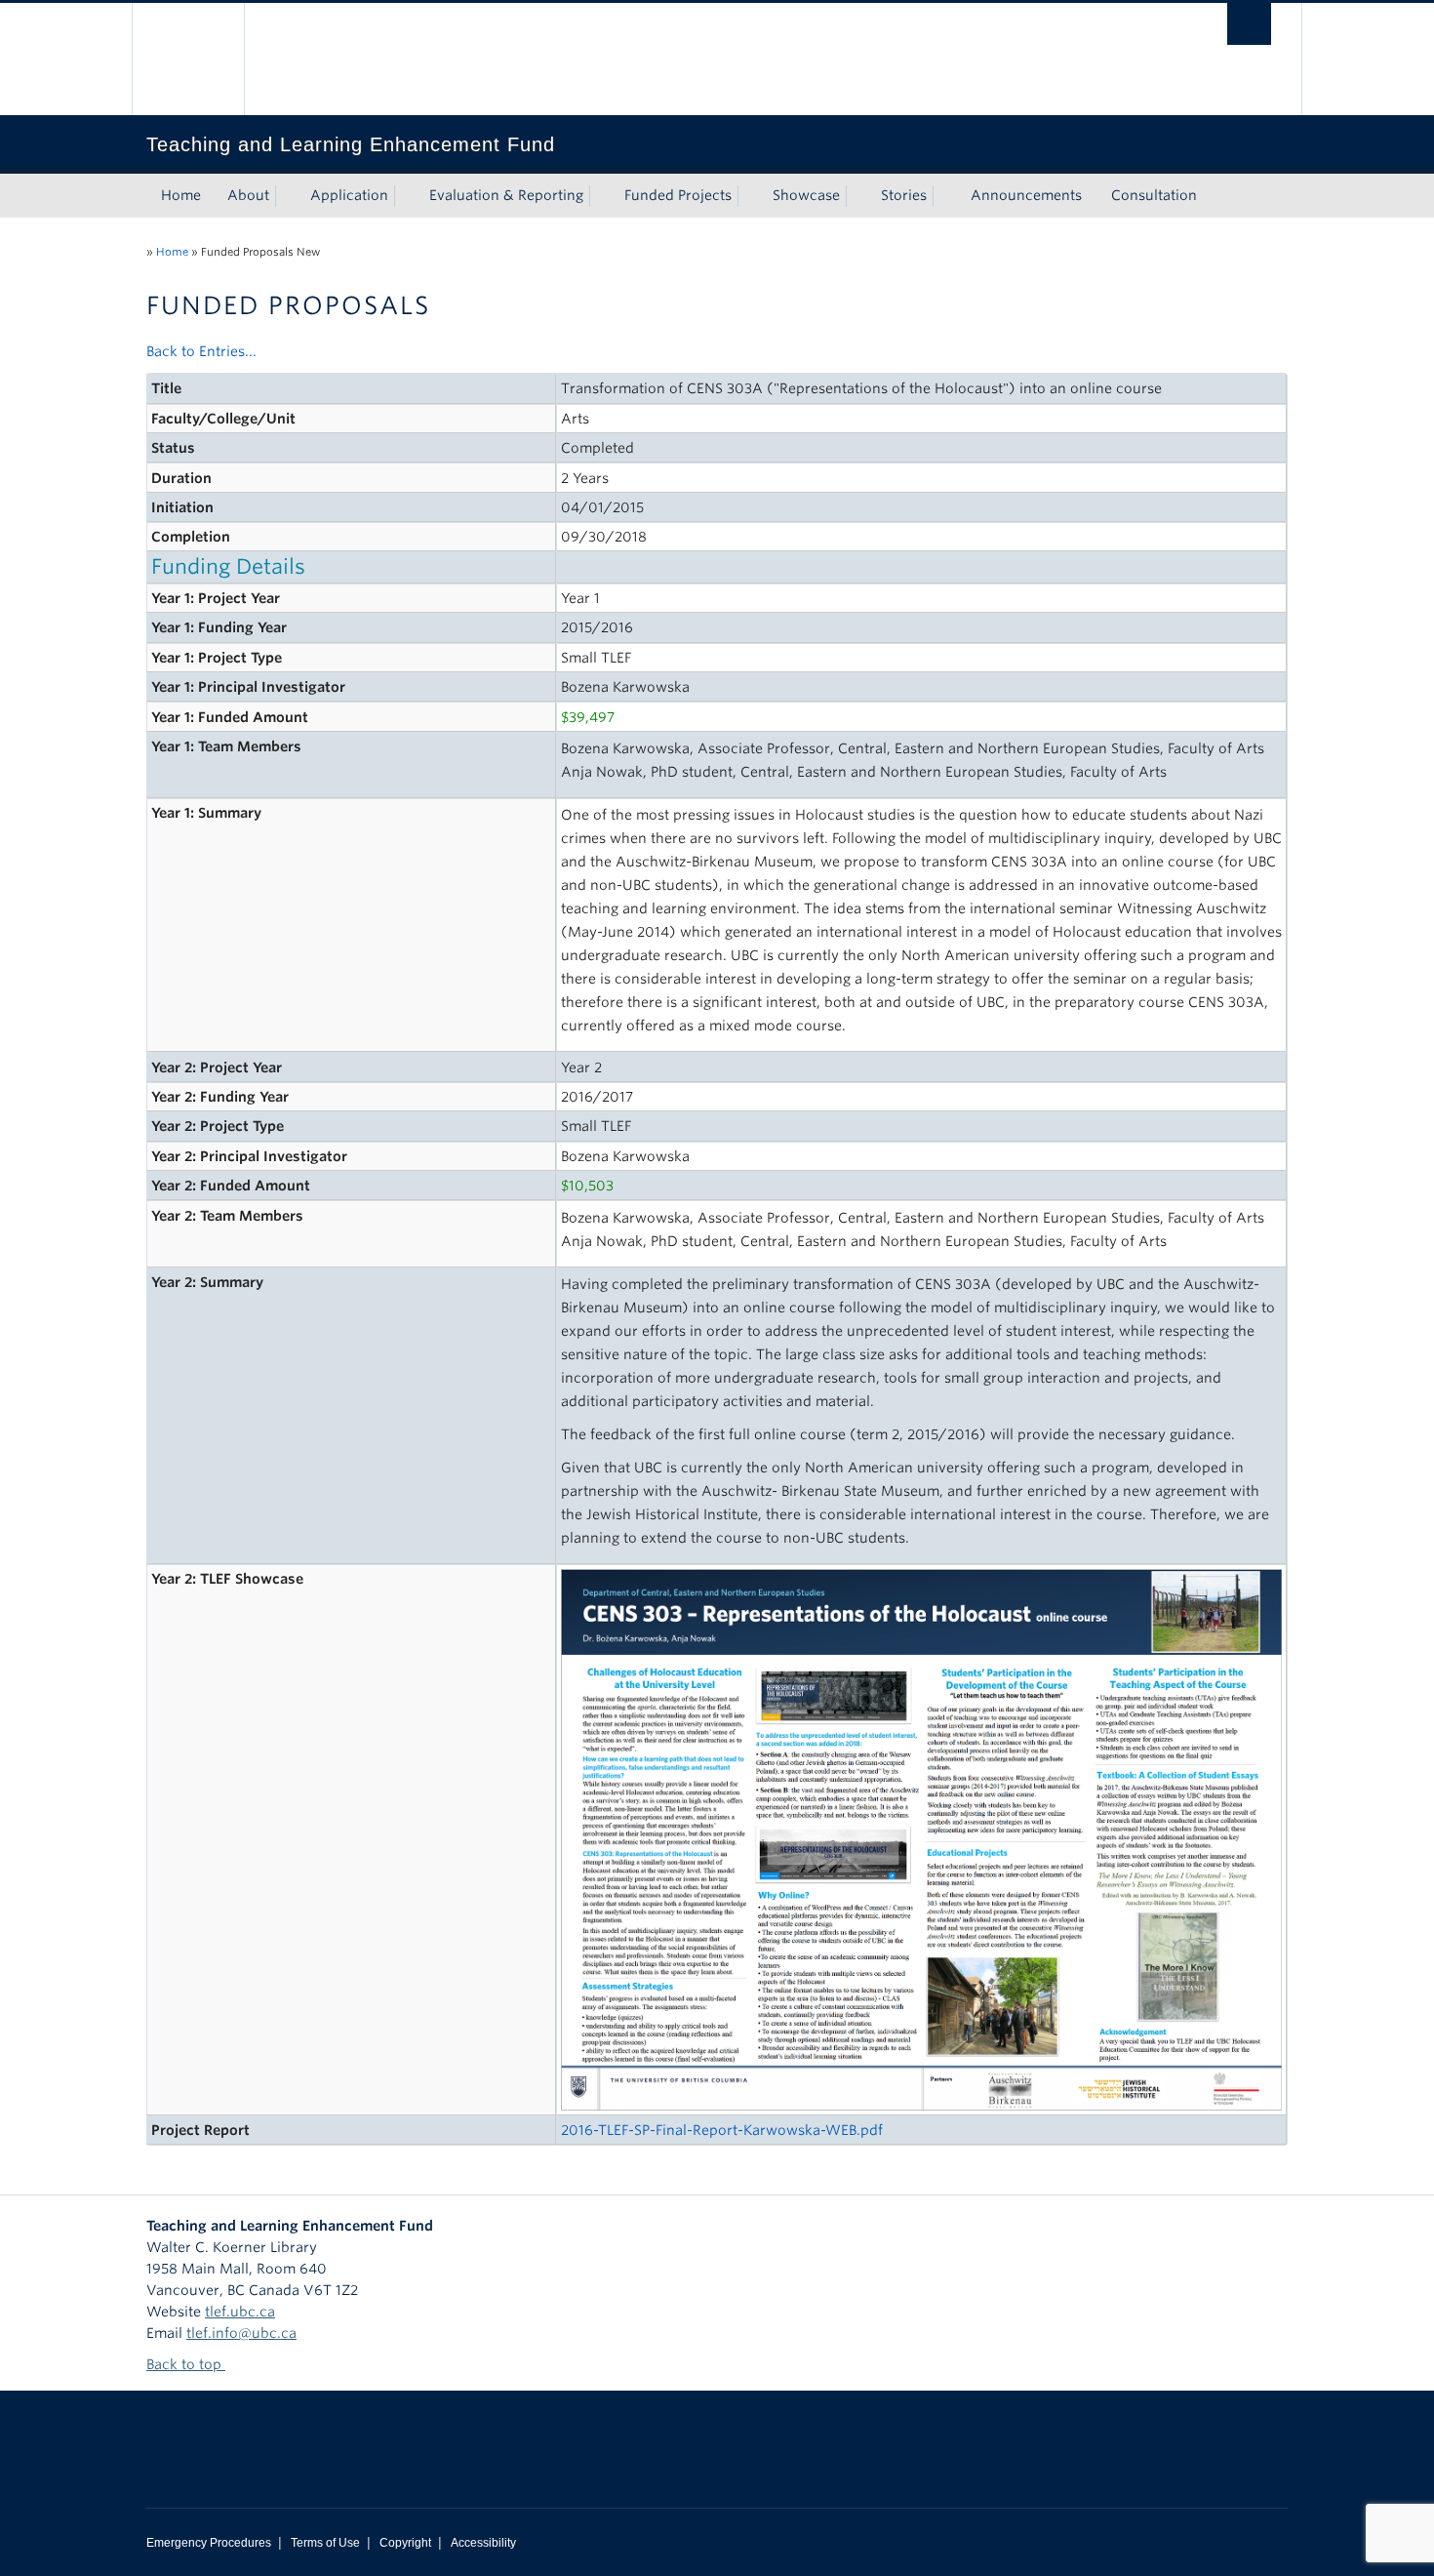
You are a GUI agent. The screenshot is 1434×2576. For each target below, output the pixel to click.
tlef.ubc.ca (240, 2312)
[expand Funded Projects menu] (749, 196)
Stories (904, 195)
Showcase (806, 195)
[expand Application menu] (406, 196)
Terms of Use (325, 2543)
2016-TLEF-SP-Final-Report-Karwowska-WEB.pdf (722, 2130)
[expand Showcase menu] (857, 196)
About (248, 195)
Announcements (1026, 195)
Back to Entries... (201, 351)
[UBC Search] (1249, 24)
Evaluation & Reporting (506, 195)
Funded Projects (678, 195)
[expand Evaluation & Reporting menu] (601, 196)
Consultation (1154, 195)
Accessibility (483, 2543)
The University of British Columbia (188, 59)
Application (349, 195)
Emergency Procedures (209, 2543)
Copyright (405, 2543)
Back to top (186, 2364)
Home (181, 195)
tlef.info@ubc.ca (241, 2333)
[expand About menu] (287, 196)
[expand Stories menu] (944, 196)
